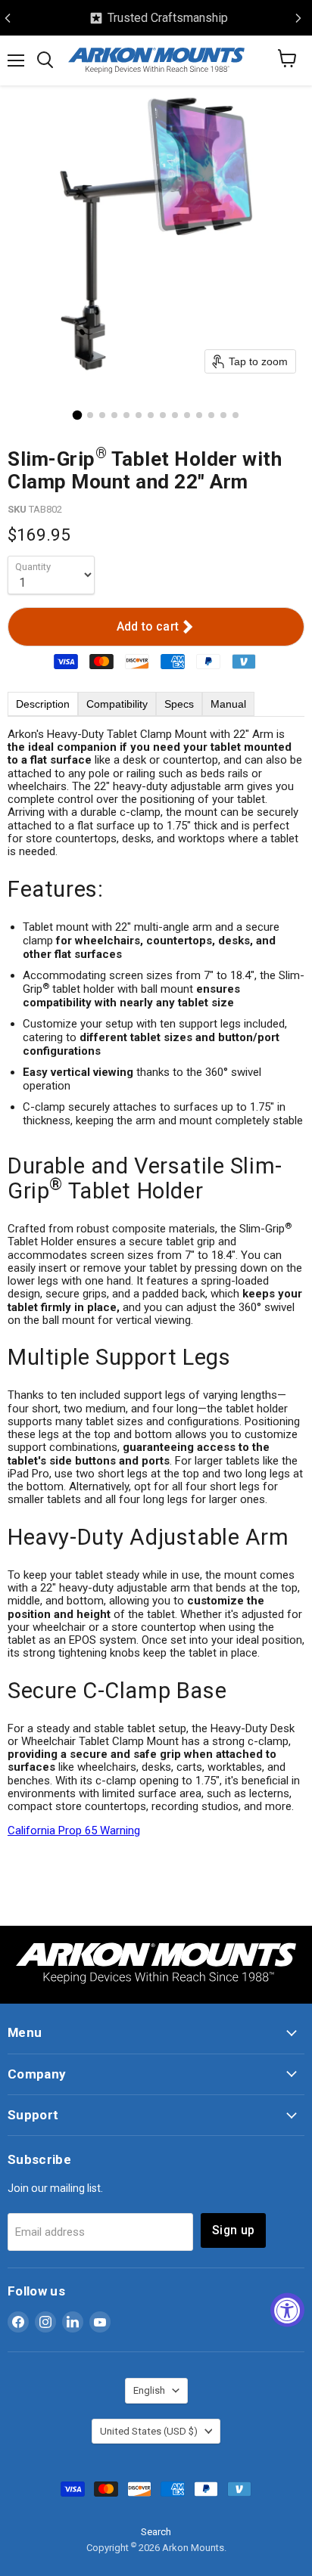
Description (43, 704)
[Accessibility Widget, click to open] (287, 2310)
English (149, 2390)
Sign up (233, 2230)
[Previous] (8, 18)
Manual (228, 704)
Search (156, 2532)
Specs (179, 704)
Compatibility (117, 704)
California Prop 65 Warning (74, 1830)
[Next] (298, 18)
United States (149, 2431)
